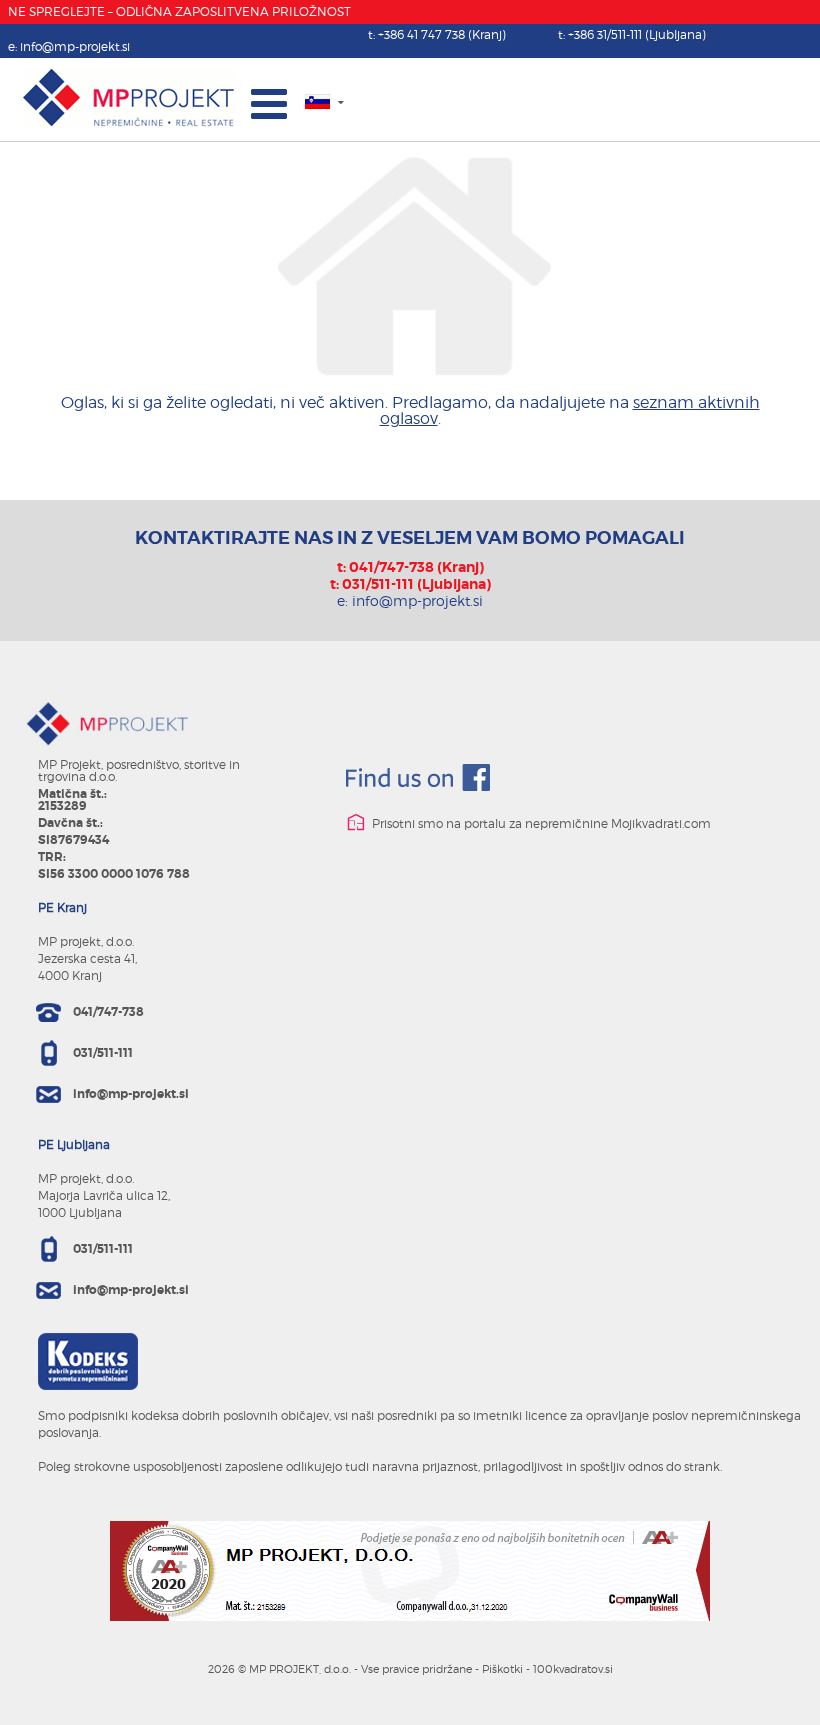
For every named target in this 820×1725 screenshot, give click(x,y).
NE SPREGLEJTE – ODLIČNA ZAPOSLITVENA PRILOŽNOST (179, 11)
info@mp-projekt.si (75, 46)
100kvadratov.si (573, 1669)
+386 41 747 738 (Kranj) (442, 34)
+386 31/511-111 (637, 34)
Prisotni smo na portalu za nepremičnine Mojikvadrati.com (540, 823)
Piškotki (502, 1669)
